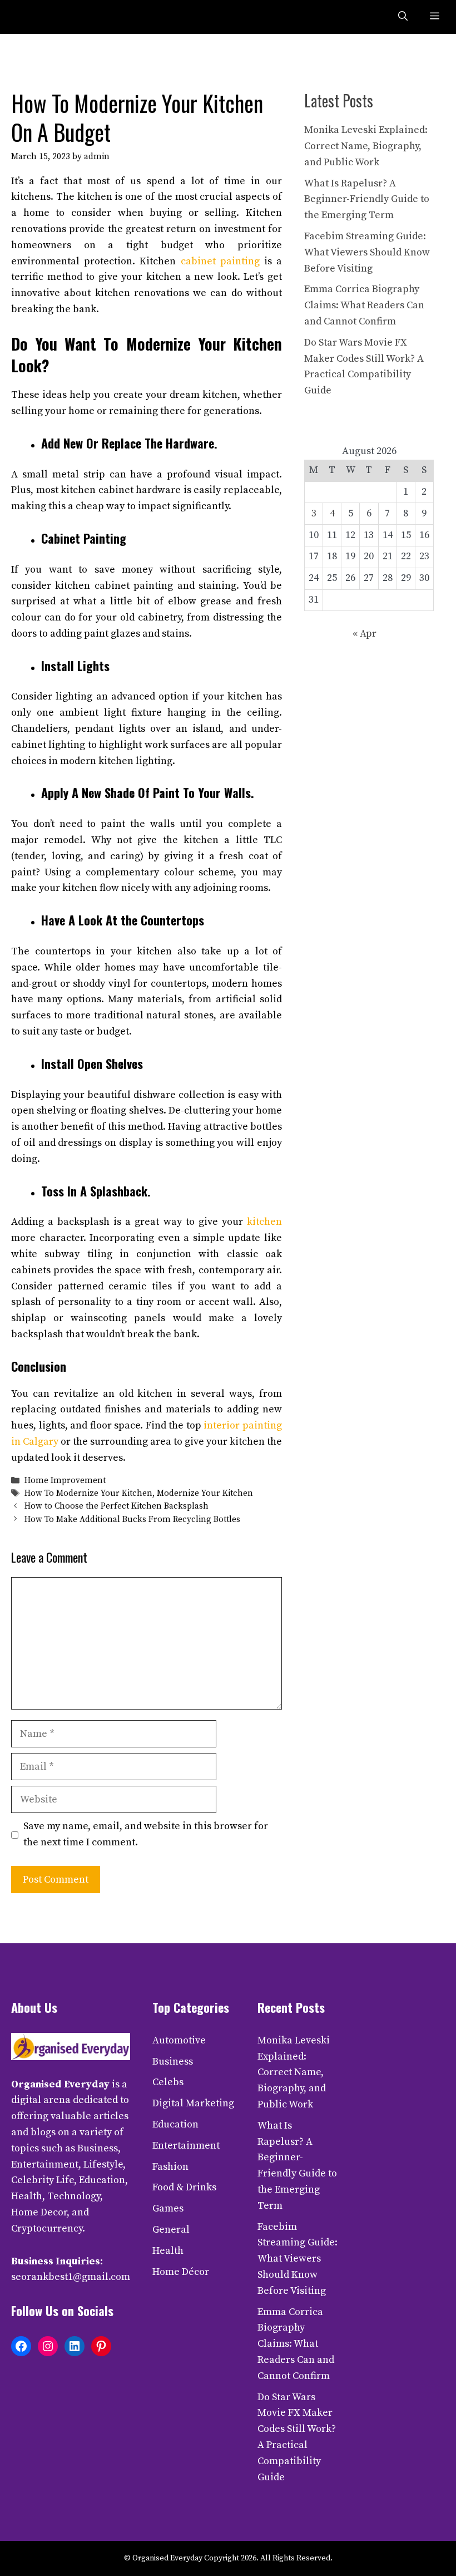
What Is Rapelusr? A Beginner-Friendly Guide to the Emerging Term (367, 200)
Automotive (179, 2040)
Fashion (170, 2167)
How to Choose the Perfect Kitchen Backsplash (117, 1507)
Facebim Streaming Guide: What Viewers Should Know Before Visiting (367, 252)
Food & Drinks (184, 2187)
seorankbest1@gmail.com (71, 2277)
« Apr (365, 634)
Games (168, 2208)
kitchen (264, 1222)
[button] (403, 17)
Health (168, 2251)
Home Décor (181, 2272)
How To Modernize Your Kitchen (88, 1493)
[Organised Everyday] (34, 17)
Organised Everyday (60, 2084)
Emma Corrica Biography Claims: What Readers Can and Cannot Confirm (364, 305)
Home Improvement (65, 1481)
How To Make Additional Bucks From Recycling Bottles (132, 1520)
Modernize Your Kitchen (205, 1493)
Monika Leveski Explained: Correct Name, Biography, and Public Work (366, 146)
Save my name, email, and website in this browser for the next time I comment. (146, 1834)
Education (175, 2124)
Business (173, 2062)
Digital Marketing (193, 2103)
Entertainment (186, 2146)
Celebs (168, 2082)
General (171, 2230)
